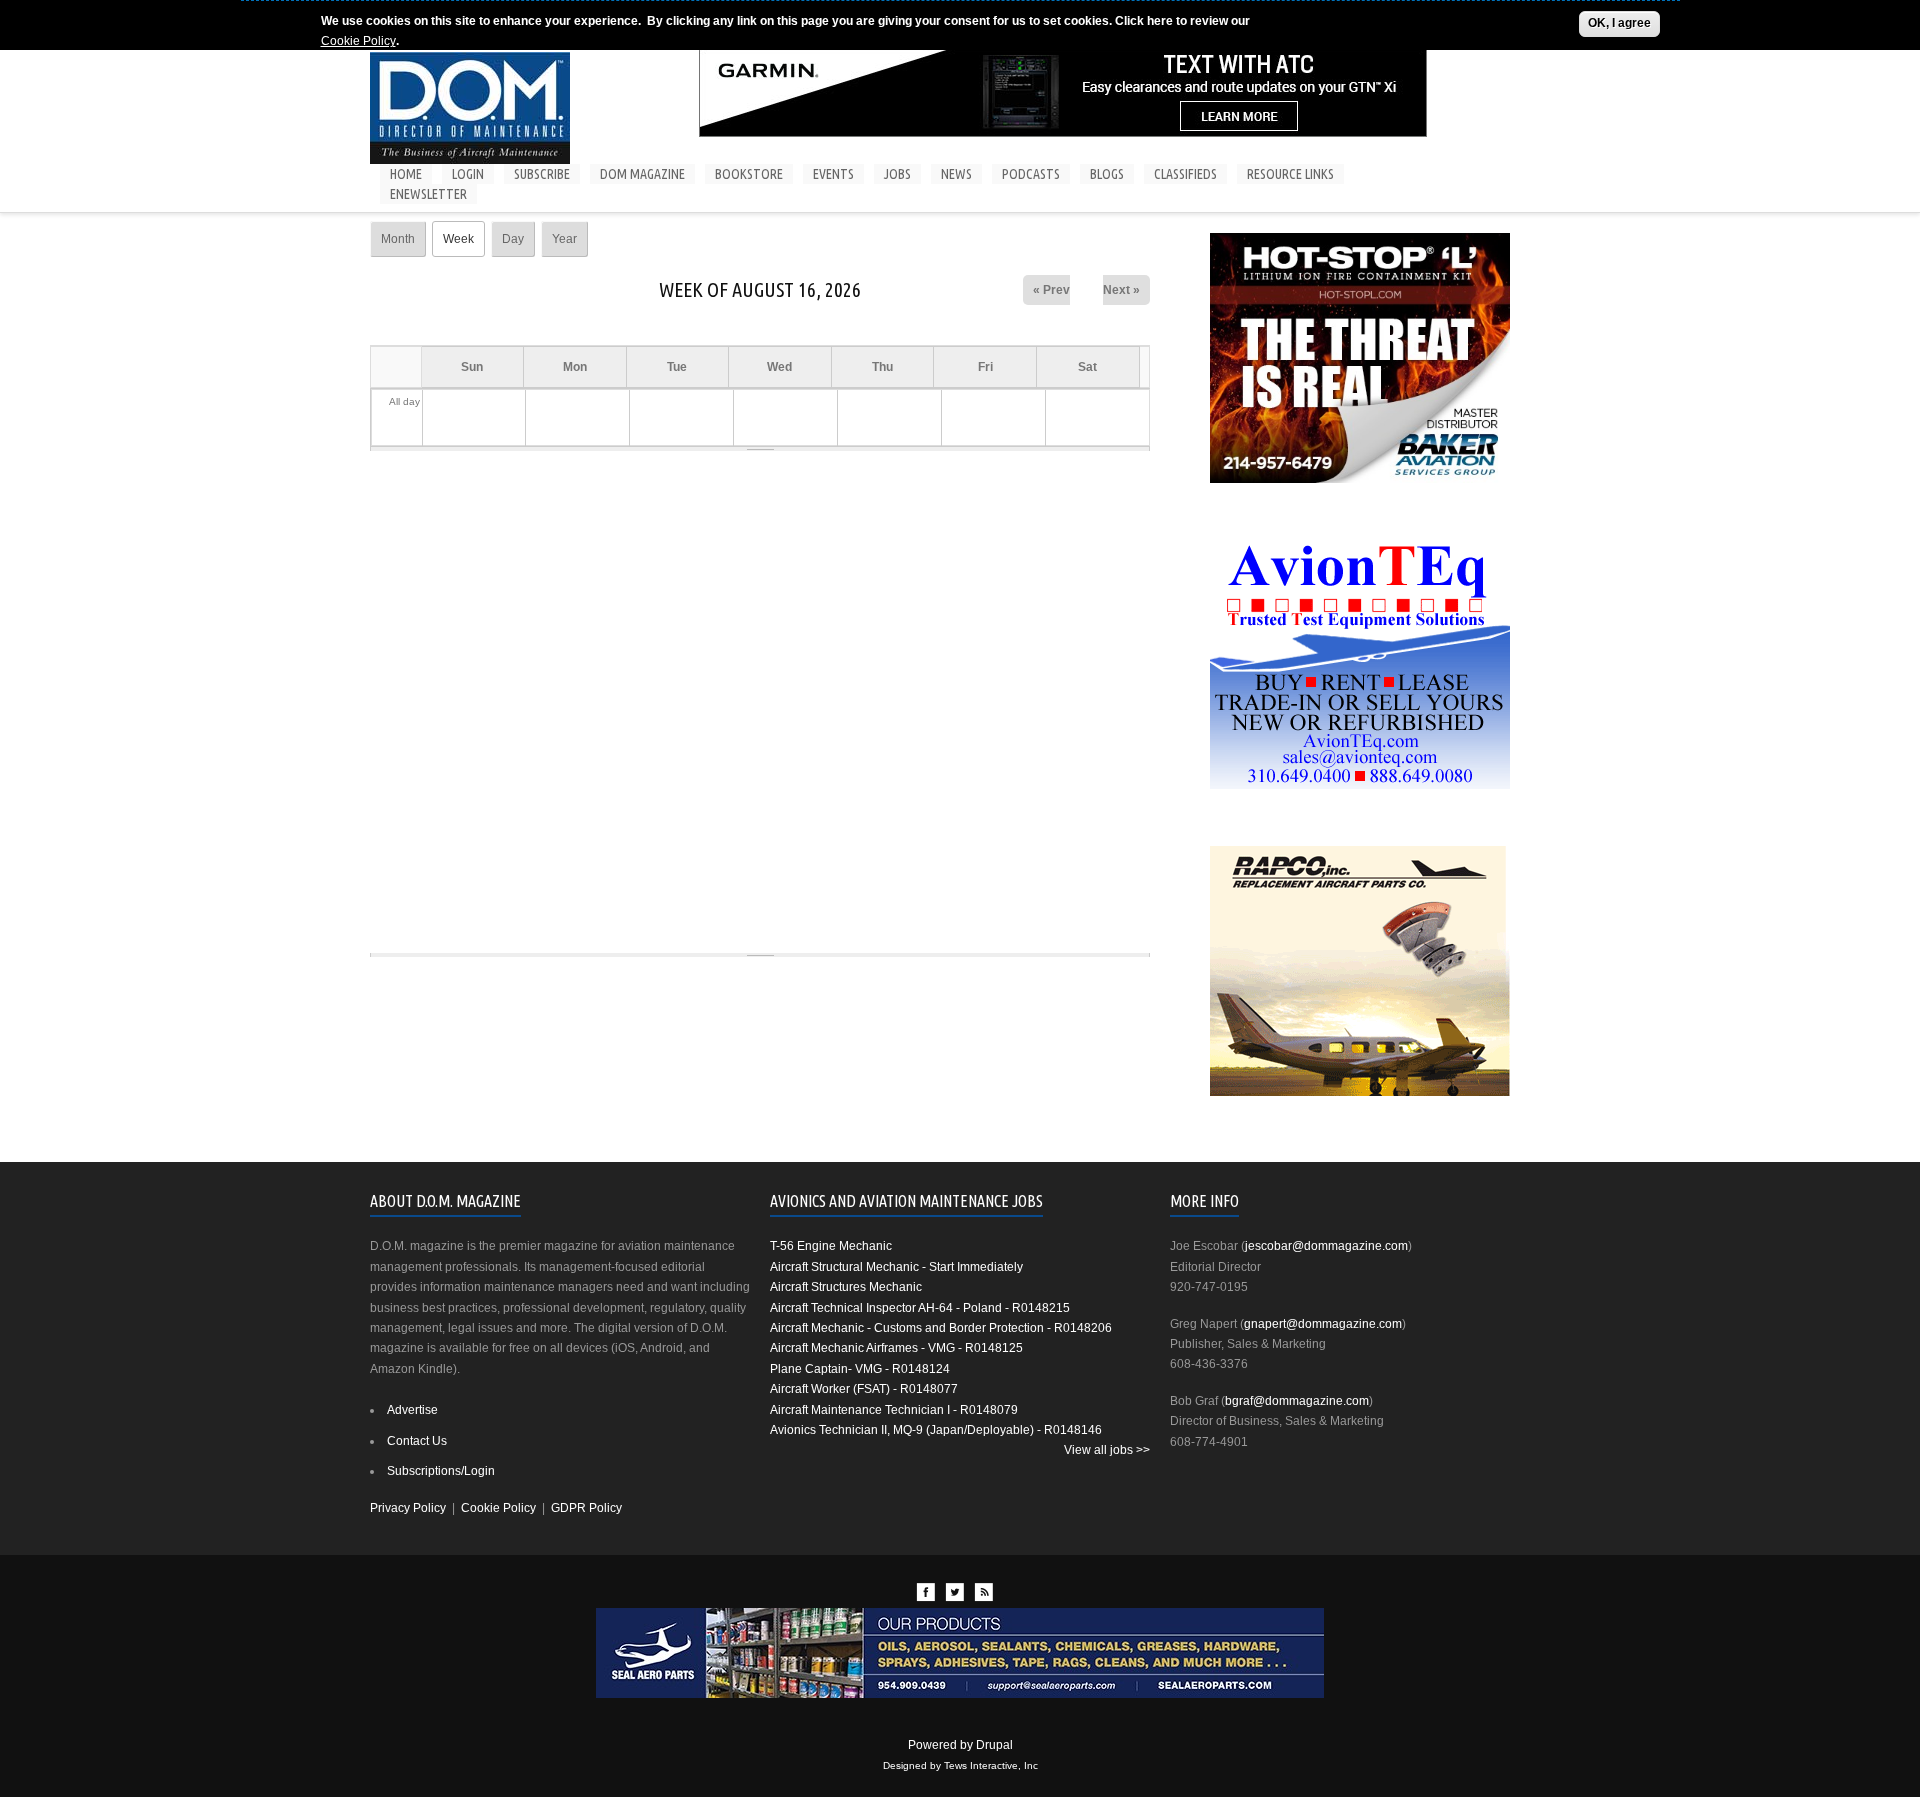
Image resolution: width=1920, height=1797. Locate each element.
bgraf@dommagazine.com (1297, 1401)
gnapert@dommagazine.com (1323, 1324)
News (956, 174)
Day (513, 239)
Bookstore (749, 174)
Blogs (1107, 174)
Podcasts (1031, 174)
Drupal (994, 1745)
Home (406, 174)
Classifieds (1185, 174)
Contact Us (417, 1441)
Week (464, 239)
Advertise (412, 1410)
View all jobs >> (1107, 1450)
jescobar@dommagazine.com (1326, 1246)
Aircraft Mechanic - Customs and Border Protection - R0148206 (941, 1328)
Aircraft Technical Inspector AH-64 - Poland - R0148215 (920, 1308)
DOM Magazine (642, 174)
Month (398, 239)
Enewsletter (428, 194)
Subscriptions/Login (441, 1471)
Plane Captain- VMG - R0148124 (860, 1369)
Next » (1121, 290)
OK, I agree (1619, 23)
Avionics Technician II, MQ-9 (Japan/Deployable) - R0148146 (936, 1430)
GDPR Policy (586, 1508)
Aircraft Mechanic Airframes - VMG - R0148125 (896, 1348)
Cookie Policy (358, 41)
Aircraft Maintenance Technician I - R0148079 (894, 1410)
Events (833, 174)
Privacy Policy (408, 1508)
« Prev (1051, 290)
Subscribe (542, 174)
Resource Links (1290, 174)
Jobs (897, 174)
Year (564, 239)
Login (468, 174)
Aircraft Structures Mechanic (846, 1287)
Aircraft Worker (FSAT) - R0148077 (864, 1389)
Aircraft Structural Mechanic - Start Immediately (896, 1267)
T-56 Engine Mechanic (831, 1246)
